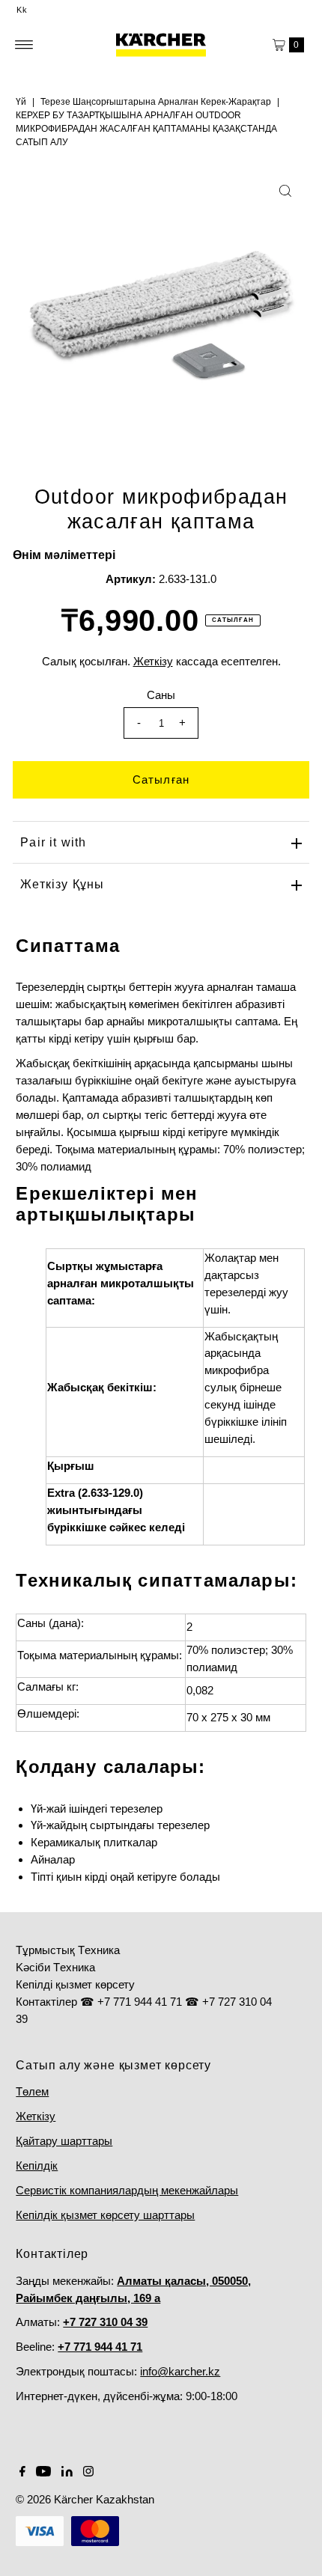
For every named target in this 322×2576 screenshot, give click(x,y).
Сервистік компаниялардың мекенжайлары (127, 2190)
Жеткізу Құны (62, 884)
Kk (22, 10)
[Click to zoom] (285, 191)
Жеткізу (36, 2116)
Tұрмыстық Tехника (68, 1950)
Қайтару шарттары (64, 2141)
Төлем (32, 2091)
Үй (21, 102)
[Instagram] (88, 2473)
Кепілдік (37, 2166)
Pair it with (53, 842)
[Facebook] (22, 2473)
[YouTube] (43, 2473)
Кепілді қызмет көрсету (75, 1984)
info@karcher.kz (180, 2371)
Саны (161, 695)
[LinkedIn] (67, 2473)
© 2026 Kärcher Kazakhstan (85, 2499)
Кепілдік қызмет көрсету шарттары (105, 2215)
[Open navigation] (24, 45)
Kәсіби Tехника (55, 1967)
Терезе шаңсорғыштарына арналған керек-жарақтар (156, 102)
